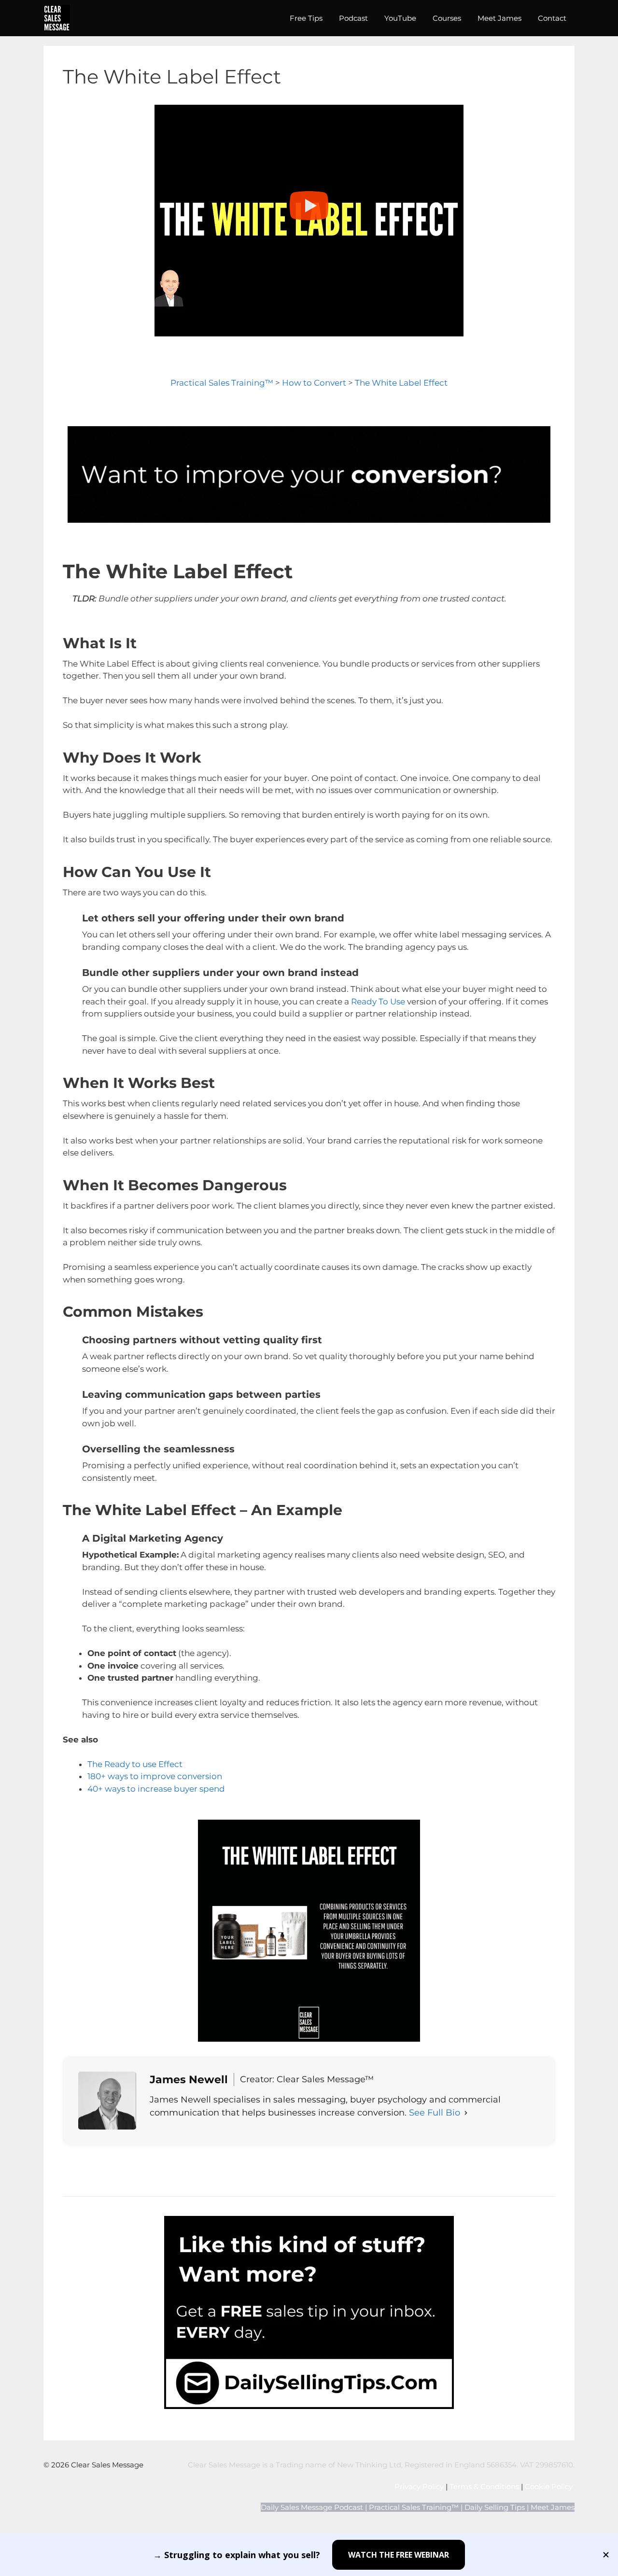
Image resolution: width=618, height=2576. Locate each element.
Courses (447, 18)
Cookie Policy (550, 2486)
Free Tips (306, 18)
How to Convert (314, 383)
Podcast (353, 18)
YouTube (400, 18)
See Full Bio (435, 2113)
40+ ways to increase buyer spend (156, 1789)
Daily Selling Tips (495, 2507)
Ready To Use (378, 1002)
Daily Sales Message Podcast (312, 2507)
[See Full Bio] (466, 2113)
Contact (552, 18)
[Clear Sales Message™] (57, 18)
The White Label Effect (401, 383)
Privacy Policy (419, 2486)
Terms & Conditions (484, 2486)
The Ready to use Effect (135, 1764)
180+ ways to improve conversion (155, 1776)
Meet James (499, 18)
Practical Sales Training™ (222, 383)
